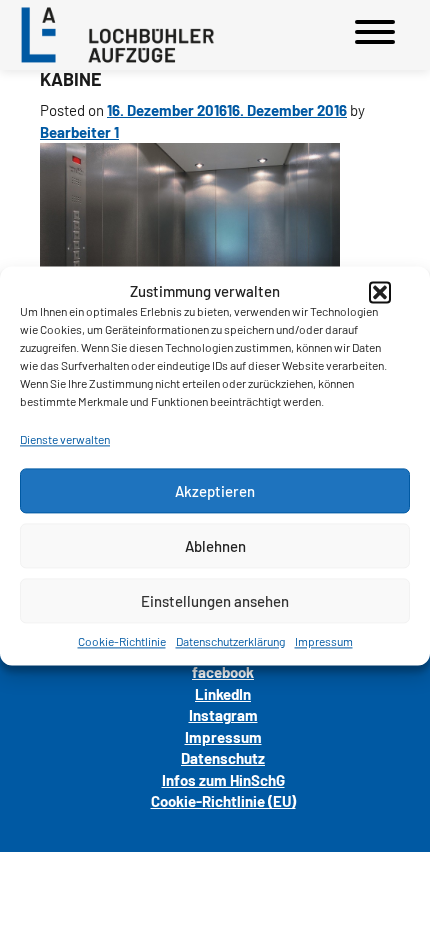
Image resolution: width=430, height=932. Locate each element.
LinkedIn (223, 694)
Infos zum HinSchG (223, 780)
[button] (380, 292)
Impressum (324, 641)
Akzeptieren (215, 491)
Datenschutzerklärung (230, 641)
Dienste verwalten (65, 439)
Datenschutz (223, 758)
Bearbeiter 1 (79, 132)
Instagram (223, 715)
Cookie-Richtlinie (122, 641)
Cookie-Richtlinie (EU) (223, 801)
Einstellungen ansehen (215, 601)
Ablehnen (215, 546)
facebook (223, 672)
